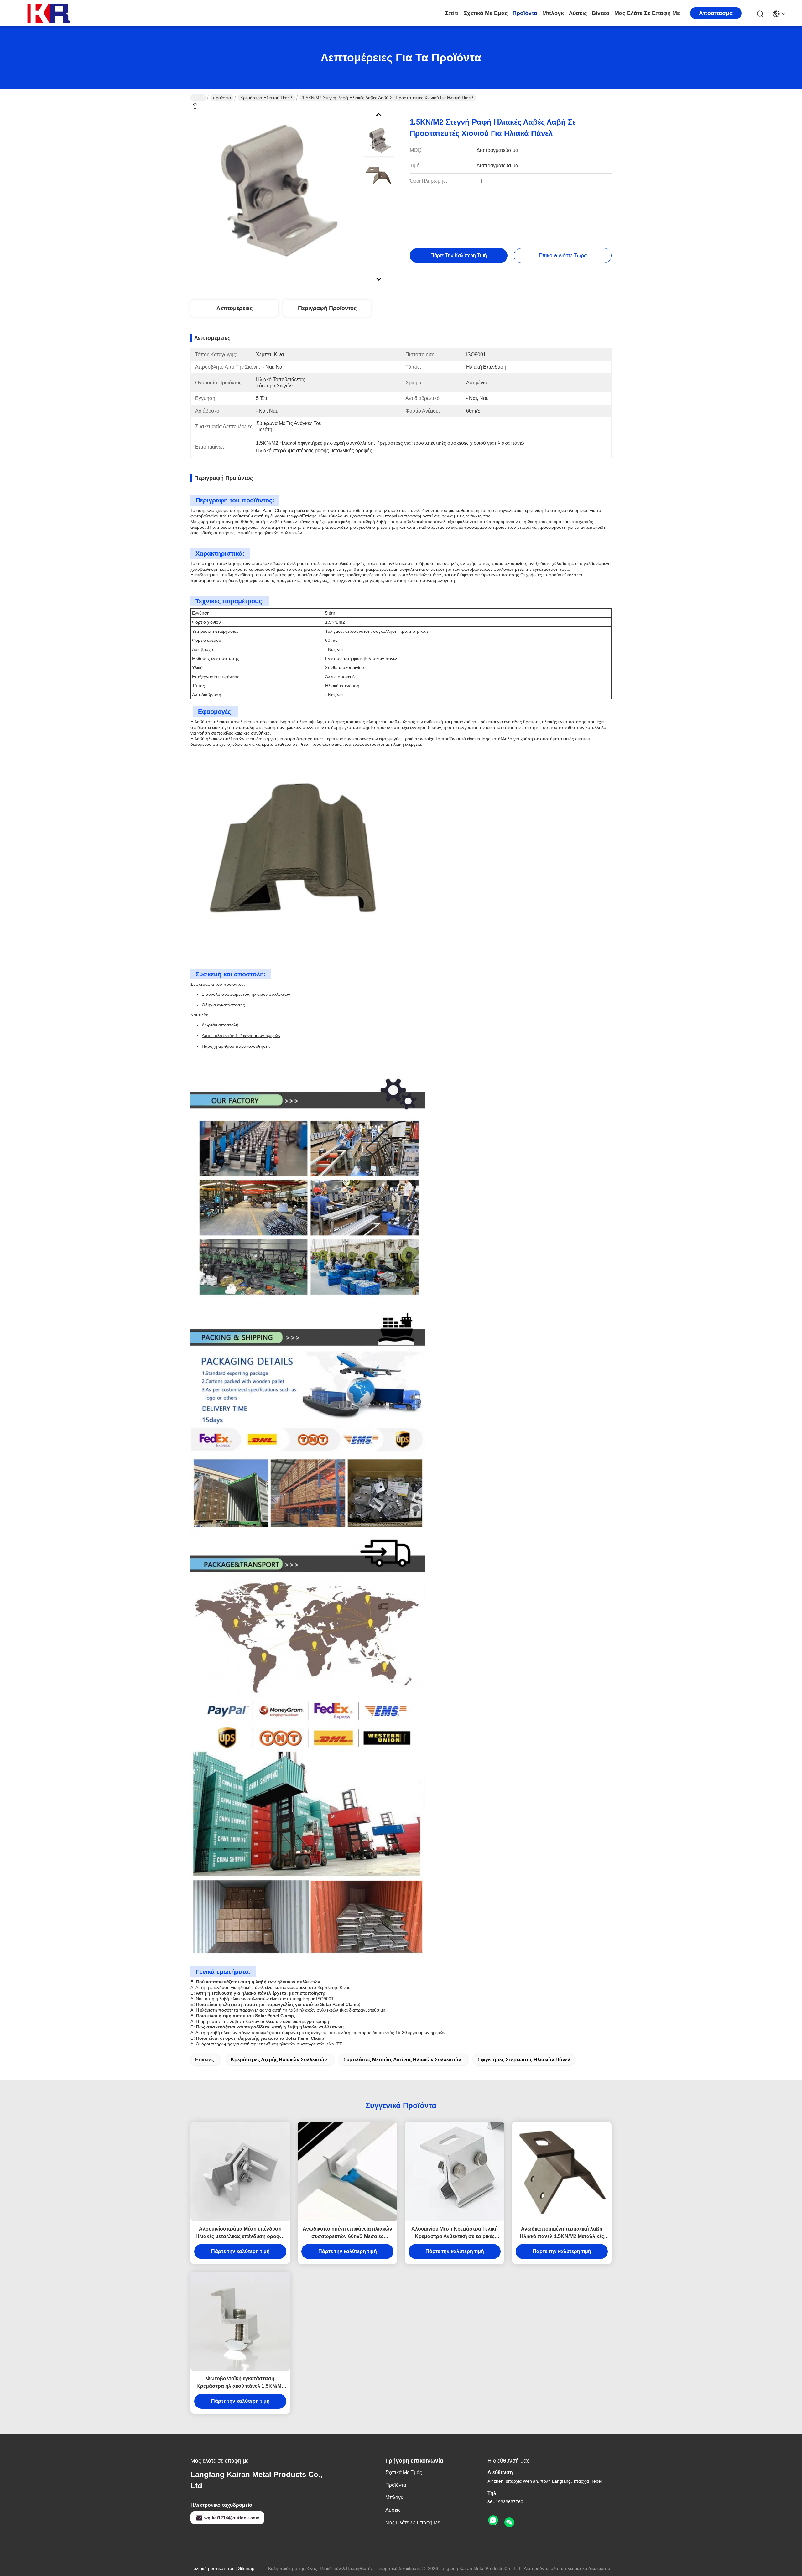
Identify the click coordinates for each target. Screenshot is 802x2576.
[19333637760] (493, 2521)
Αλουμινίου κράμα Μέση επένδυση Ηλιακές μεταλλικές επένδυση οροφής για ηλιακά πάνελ (240, 2233)
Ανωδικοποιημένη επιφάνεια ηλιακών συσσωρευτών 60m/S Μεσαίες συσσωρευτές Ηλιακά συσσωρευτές (347, 2233)
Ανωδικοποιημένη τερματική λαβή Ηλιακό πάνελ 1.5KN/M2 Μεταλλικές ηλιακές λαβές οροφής (562, 2233)
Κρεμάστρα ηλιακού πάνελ (266, 98)
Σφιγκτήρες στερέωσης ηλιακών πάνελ (524, 2060)
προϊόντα (525, 13)
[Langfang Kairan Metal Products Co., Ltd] (50, 13)
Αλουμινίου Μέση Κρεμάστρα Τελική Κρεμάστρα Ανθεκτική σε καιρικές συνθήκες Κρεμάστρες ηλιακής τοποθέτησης (455, 2233)
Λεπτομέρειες (234, 308)
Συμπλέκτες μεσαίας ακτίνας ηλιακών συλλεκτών (402, 2060)
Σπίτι (452, 13)
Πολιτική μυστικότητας (212, 2568)
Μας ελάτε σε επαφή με (647, 13)
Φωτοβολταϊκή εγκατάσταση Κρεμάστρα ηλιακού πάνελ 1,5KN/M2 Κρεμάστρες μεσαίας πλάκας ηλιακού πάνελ (240, 2383)
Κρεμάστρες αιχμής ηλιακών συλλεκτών (279, 2060)
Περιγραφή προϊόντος (327, 308)
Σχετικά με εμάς (486, 13)
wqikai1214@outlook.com (232, 2518)
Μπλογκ (553, 13)
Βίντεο (601, 13)
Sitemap (246, 2568)
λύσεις (578, 13)
